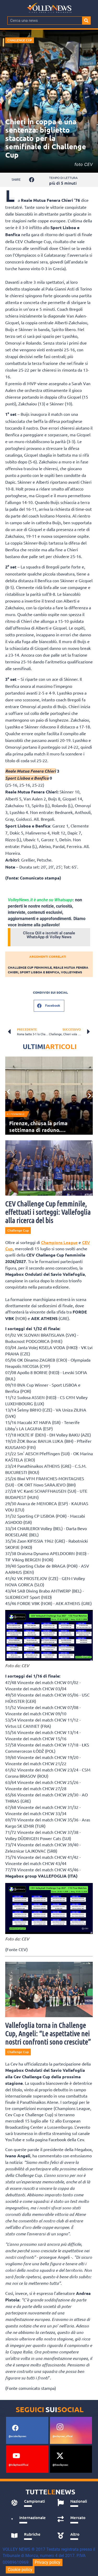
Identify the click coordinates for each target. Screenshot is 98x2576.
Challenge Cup (20, 40)
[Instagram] (60, 2427)
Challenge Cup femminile (30, 967)
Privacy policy (48, 2562)
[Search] (86, 21)
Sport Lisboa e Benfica (40, 972)
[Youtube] (16, 2456)
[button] (32, 180)
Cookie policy (20, 2570)
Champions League (59, 1242)
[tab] (28, 2503)
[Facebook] (15, 2428)
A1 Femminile (16, 1114)
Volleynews (71, 972)
